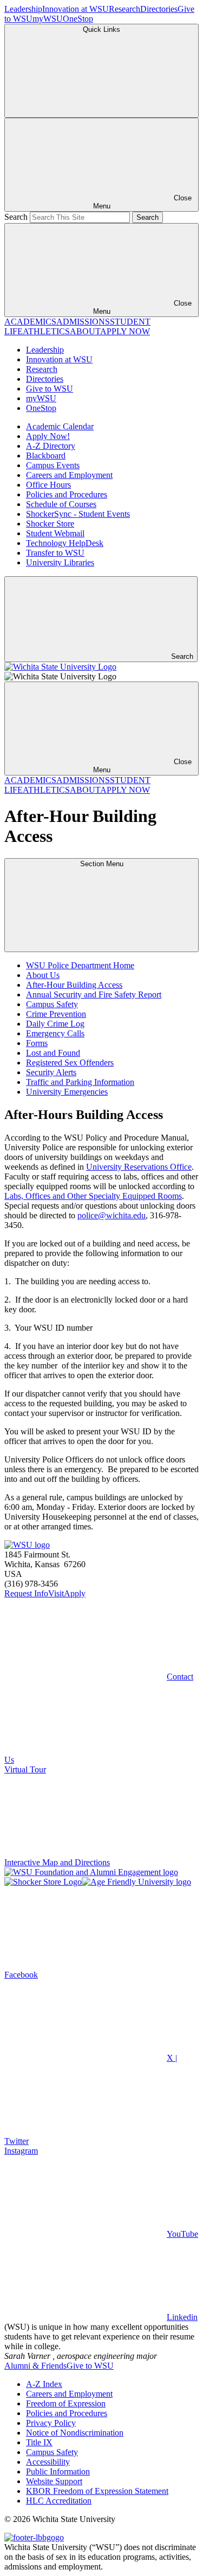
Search (16, 217)
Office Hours (48, 485)
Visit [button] (56, 1593)
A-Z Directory (51, 446)
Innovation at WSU (76, 9)
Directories (159, 9)
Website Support (54, 2481)
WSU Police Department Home (80, 965)
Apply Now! (48, 436)
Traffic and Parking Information (80, 1082)
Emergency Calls (55, 1033)
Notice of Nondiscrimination (75, 2433)
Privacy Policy (51, 2423)
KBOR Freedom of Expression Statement (97, 2491)
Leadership (23, 9)
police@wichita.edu (112, 1215)
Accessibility (48, 2462)
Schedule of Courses (61, 504)
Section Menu (102, 864)
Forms (37, 1043)
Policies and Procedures (67, 494)
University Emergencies (67, 1092)
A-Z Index (44, 2384)
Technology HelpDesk (65, 543)
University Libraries (60, 562)
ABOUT (85, 331)
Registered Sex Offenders (70, 1063)
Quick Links (101, 29)
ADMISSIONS (83, 322)
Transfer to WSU (55, 553)
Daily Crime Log (55, 1024)
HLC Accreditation (59, 2501)
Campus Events (53, 465)
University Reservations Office (139, 1167)
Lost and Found (53, 1053)
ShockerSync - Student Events (78, 514)
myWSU (48, 19)
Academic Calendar (60, 426)
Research (125, 9)
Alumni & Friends (35, 2366)
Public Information (58, 2472)
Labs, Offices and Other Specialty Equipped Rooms (93, 1196)
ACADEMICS (30, 322)
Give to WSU (50, 389)
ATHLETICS (46, 331)
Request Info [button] (26, 1593)
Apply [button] (75, 1593)
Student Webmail (55, 533)
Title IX (39, 2442)
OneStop (78, 19)
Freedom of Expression (66, 2403)
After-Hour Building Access (74, 985)
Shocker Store (50, 524)
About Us (43, 975)
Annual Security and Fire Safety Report (94, 994)
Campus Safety (52, 1004)
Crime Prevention (56, 1014)
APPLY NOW (125, 331)
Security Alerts (51, 1072)
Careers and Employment (69, 475)
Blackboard (46, 456)
